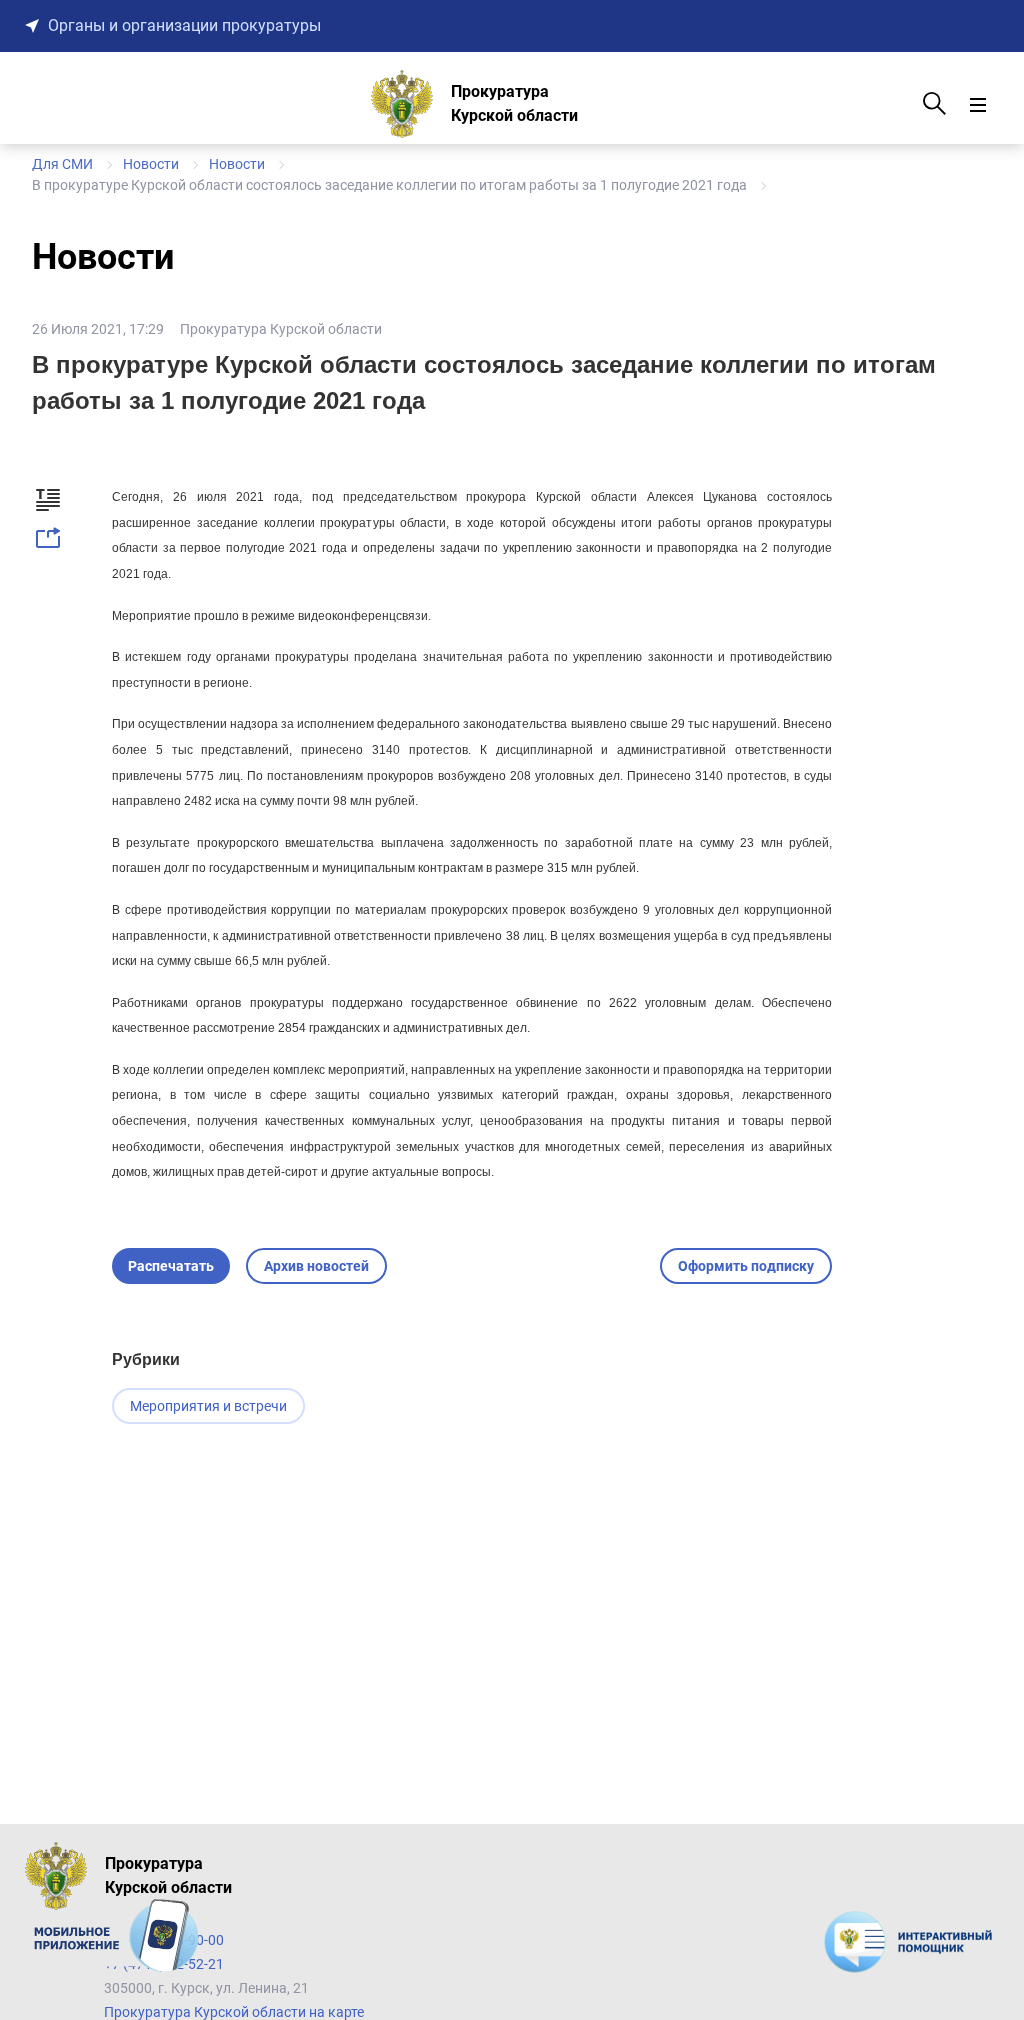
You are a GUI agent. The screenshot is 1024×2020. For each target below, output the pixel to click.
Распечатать (171, 1266)
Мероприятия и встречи (208, 1406)
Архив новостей (316, 1266)
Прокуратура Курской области (281, 329)
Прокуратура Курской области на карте (234, 2012)
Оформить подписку (746, 1266)
